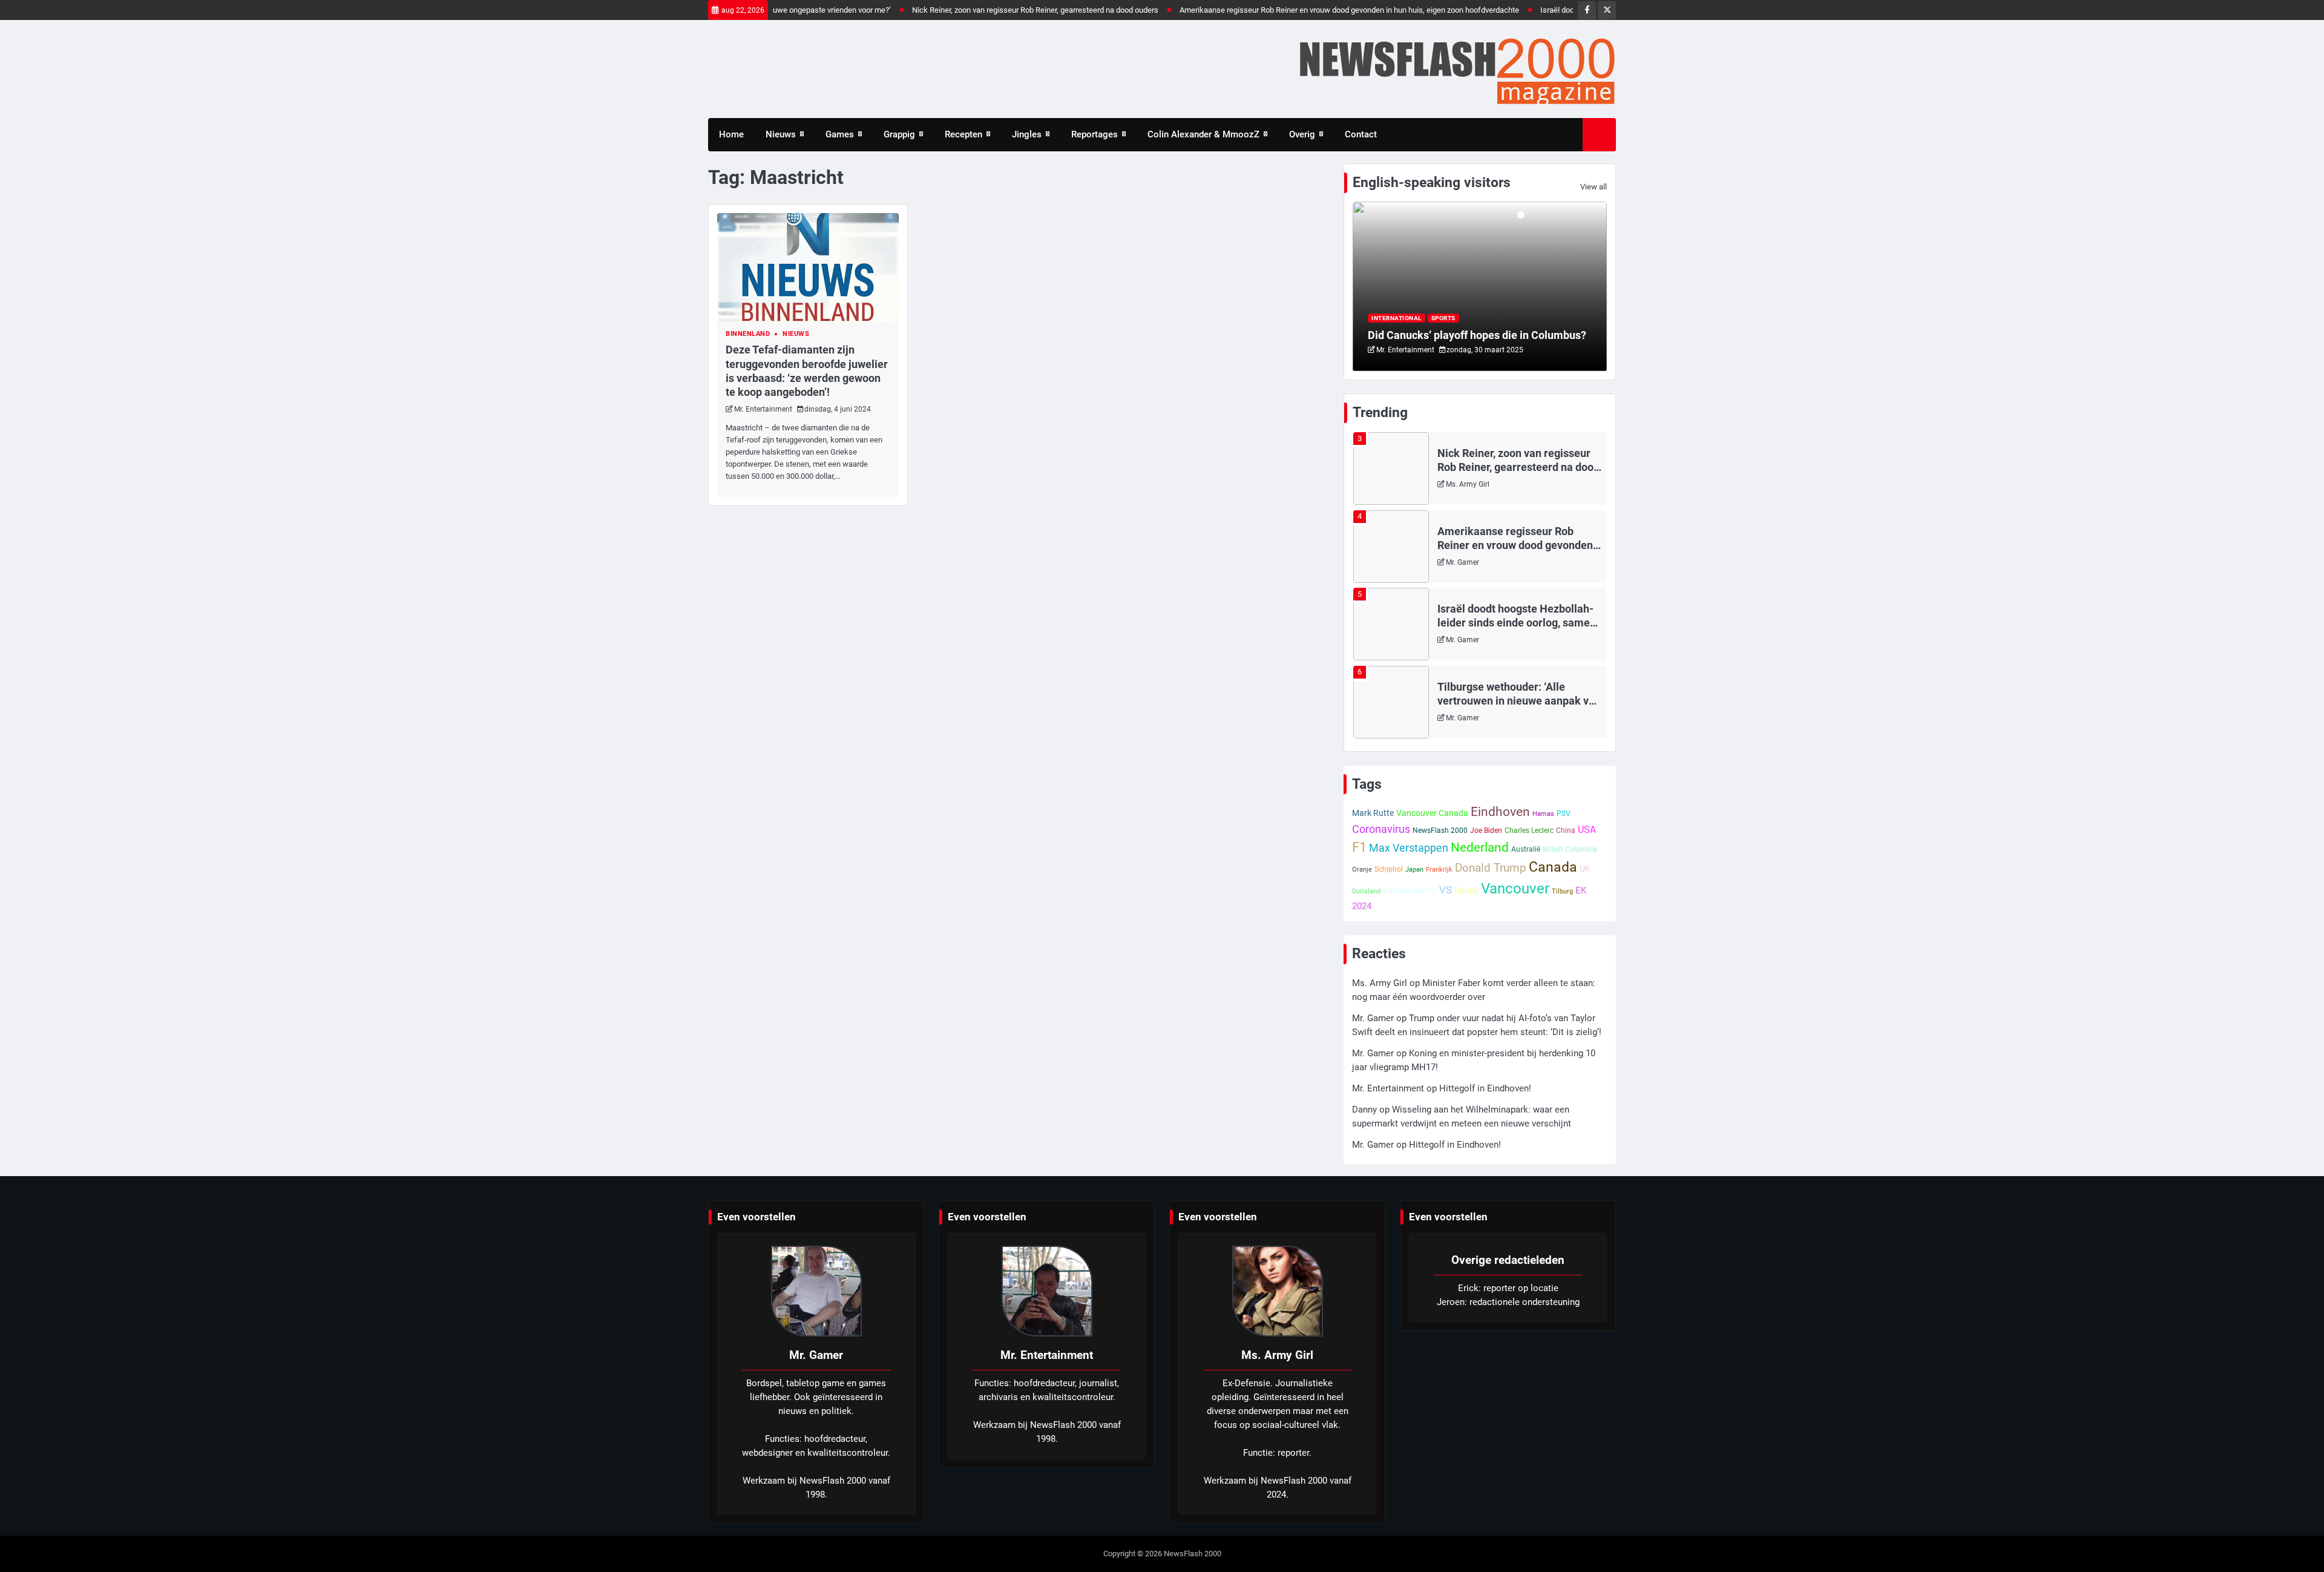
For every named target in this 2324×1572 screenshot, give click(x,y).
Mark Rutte (1373, 813)
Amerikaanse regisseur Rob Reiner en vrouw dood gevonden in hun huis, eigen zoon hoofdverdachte (1302, 10)
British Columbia (1570, 849)
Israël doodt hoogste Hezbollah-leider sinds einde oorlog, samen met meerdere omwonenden (1517, 623)
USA (1587, 830)
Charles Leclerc (1529, 830)
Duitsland (1366, 891)
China (1566, 830)
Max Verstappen (1409, 848)
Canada (1553, 867)
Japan (1414, 870)
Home (731, 134)
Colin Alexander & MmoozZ (1203, 134)
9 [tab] (1590, 215)
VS (1446, 890)
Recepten (963, 134)
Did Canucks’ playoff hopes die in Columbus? (1477, 335)
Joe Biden (1486, 830)
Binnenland (748, 334)
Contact (1361, 134)
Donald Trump (1491, 868)
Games (840, 134)
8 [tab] (1582, 215)
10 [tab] (1599, 215)
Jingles (1027, 134)
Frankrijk (1439, 870)
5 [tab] (1557, 215)
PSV (1564, 814)
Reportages (1095, 134)
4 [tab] (1548, 215)
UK (1585, 869)
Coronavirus (1381, 829)
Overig (1302, 134)
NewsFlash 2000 (1440, 830)
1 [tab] (1521, 215)
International (1397, 318)
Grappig (899, 134)
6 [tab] (1565, 215)
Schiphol (1389, 869)
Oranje (1362, 870)
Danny (1466, 890)
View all (1594, 187)
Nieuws (781, 134)
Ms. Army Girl (1468, 484)
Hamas (1543, 814)
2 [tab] (1531, 215)
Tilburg (1562, 891)
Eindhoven (1500, 812)
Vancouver (1515, 889)
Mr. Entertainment (763, 409)
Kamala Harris (1410, 890)
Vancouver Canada (1432, 813)
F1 (1359, 847)
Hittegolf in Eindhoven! (1485, 1088)
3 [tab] (1540, 215)
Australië (1526, 849)
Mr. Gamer (1462, 562)
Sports (1443, 318)
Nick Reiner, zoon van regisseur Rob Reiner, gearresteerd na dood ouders (988, 10)
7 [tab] (1574, 215)
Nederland (1480, 847)
